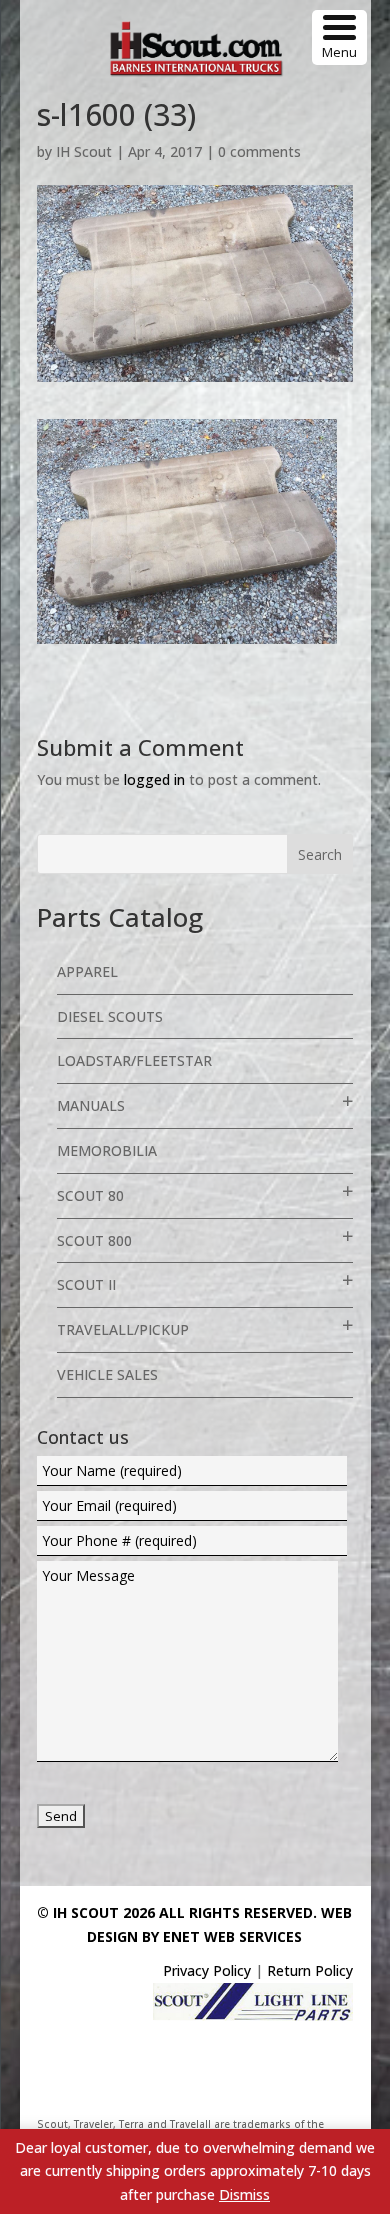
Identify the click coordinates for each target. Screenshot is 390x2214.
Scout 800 (94, 1240)
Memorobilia (107, 1150)
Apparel (87, 971)
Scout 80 (90, 1195)
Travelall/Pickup (123, 1329)
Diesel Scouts (110, 1016)
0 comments (259, 151)
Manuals (91, 1105)
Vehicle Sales (107, 1374)
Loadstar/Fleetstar (134, 1060)
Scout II (86, 1284)
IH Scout (84, 151)
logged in (154, 779)
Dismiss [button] (244, 2194)
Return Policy (310, 1970)
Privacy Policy (207, 1970)
